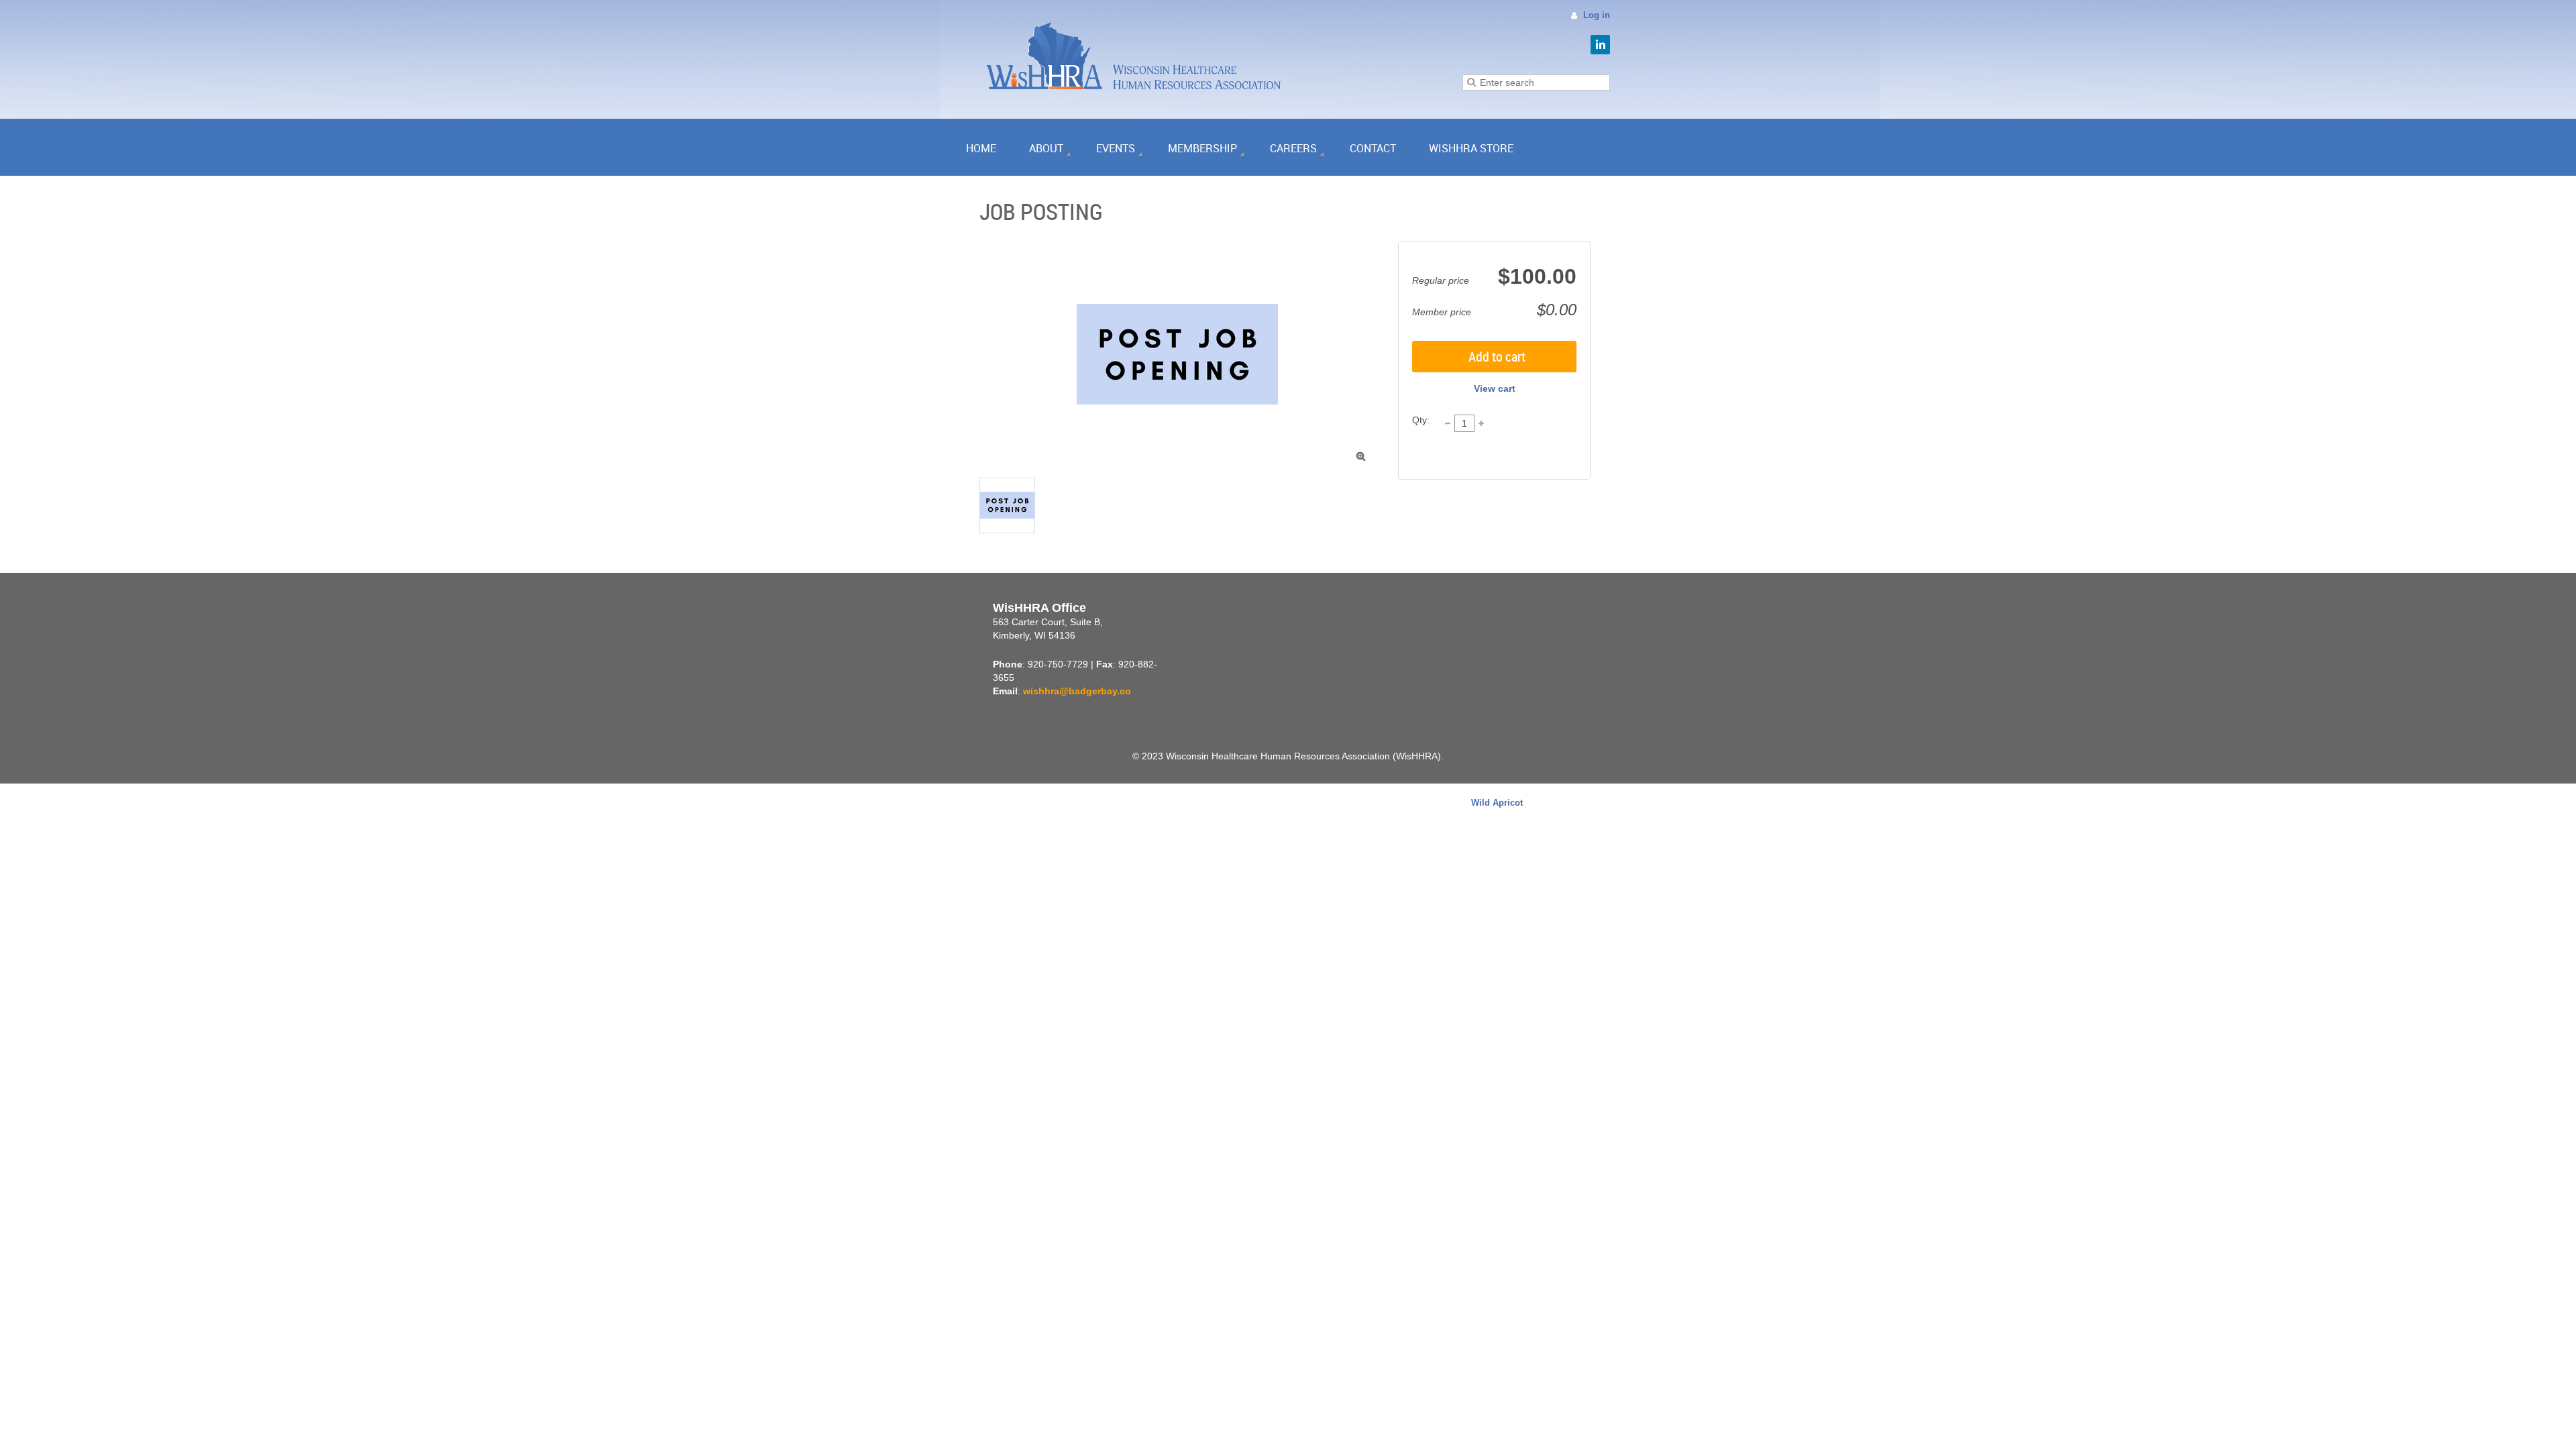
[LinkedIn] (1600, 45)
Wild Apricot (1497, 803)
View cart (1495, 388)
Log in (1597, 15)
